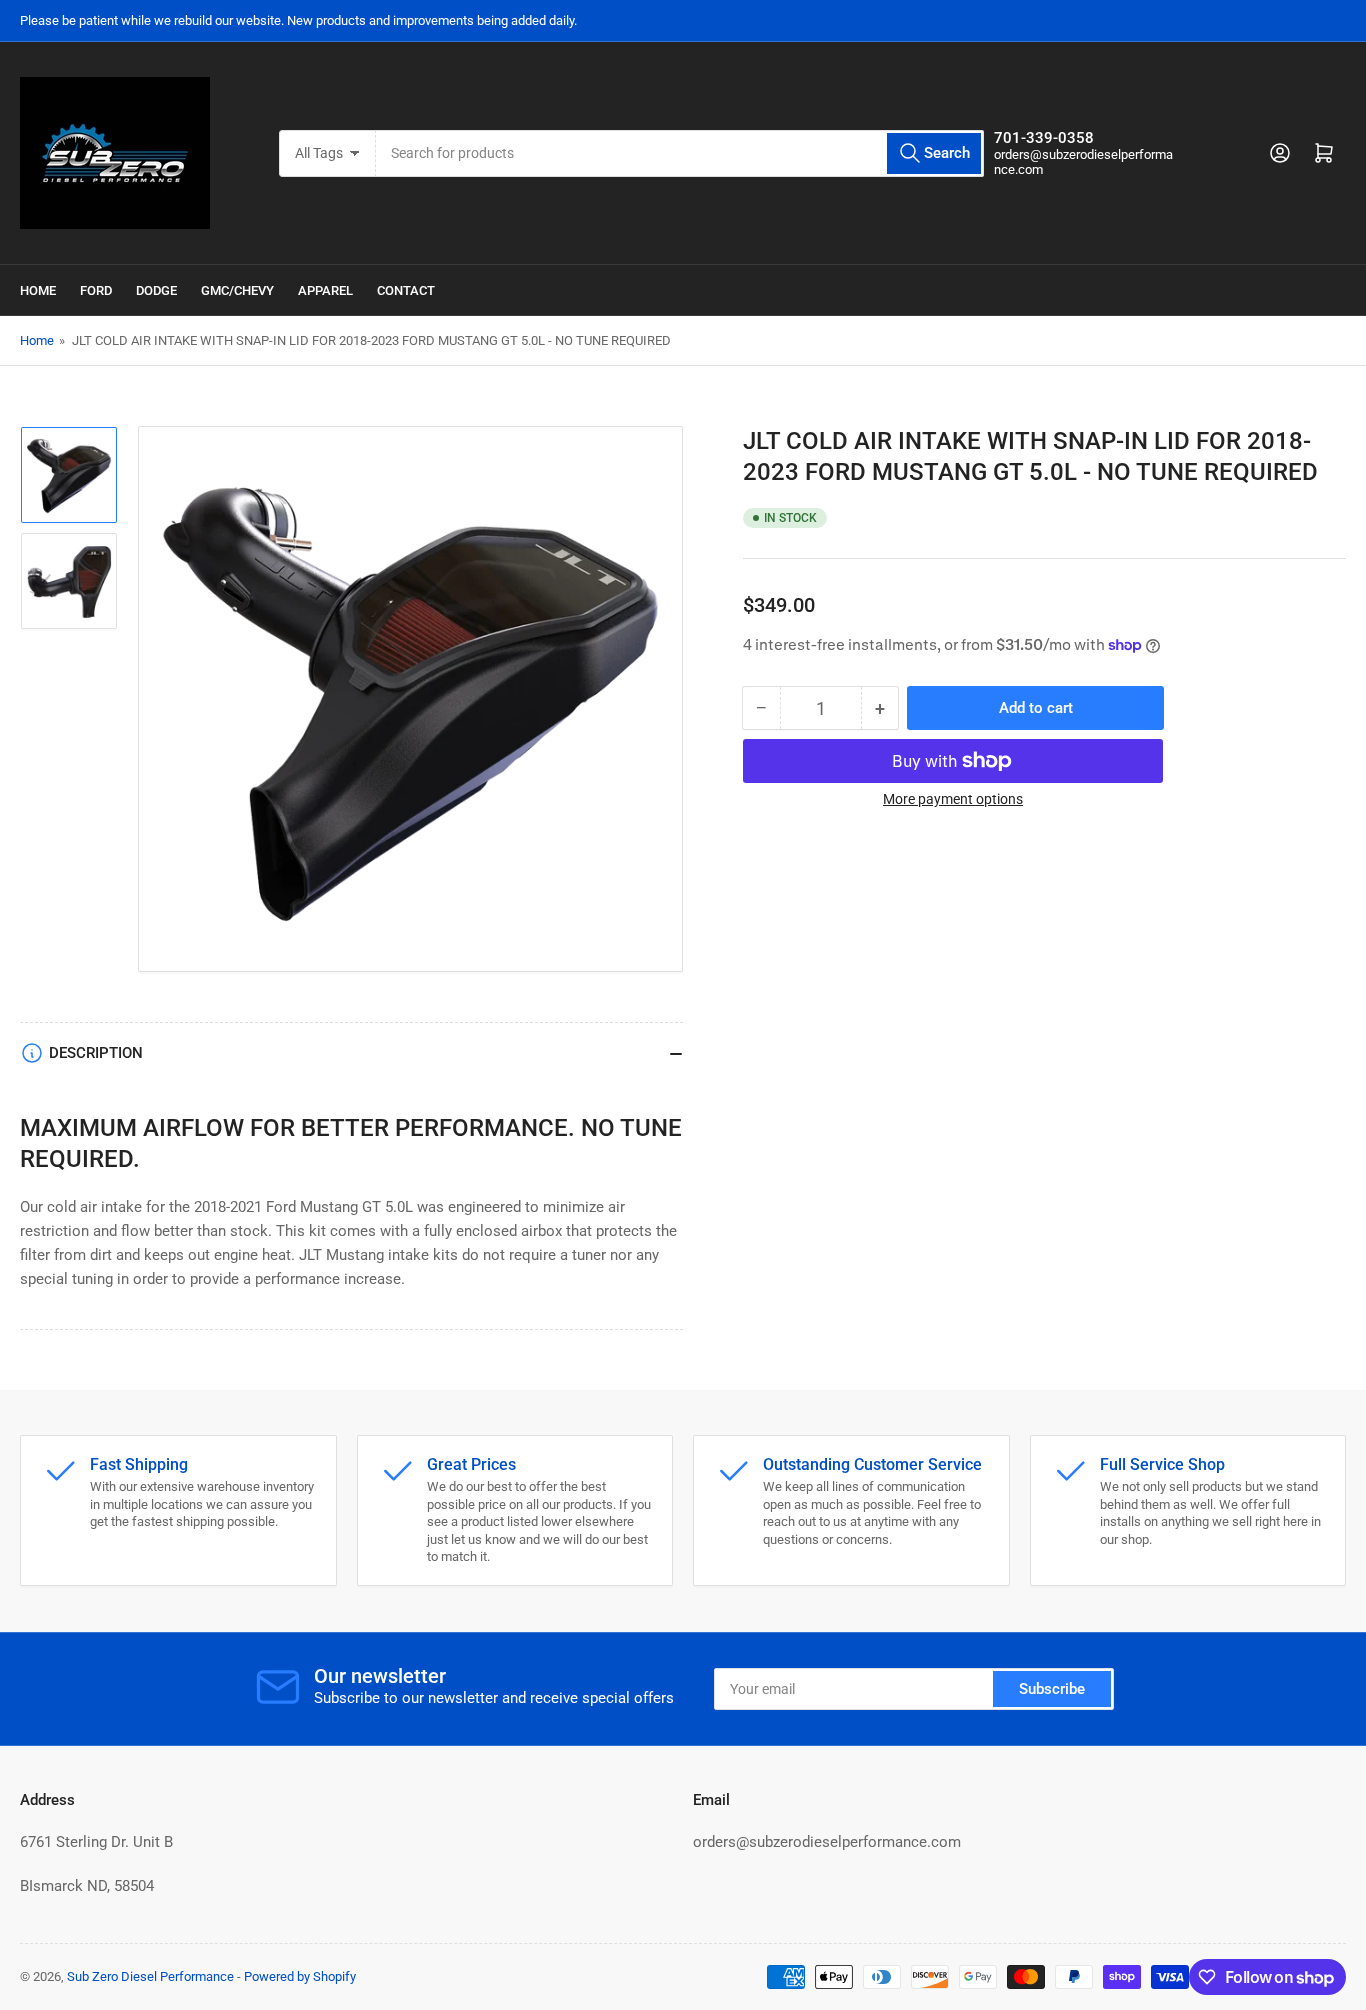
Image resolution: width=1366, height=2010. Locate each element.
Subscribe (1052, 1689)
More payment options (953, 799)
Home (38, 290)
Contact (406, 290)
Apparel (325, 290)
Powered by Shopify (300, 1976)
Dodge (156, 290)
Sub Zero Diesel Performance (150, 1976)
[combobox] (680, 153)
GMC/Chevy (237, 290)
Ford (96, 290)
